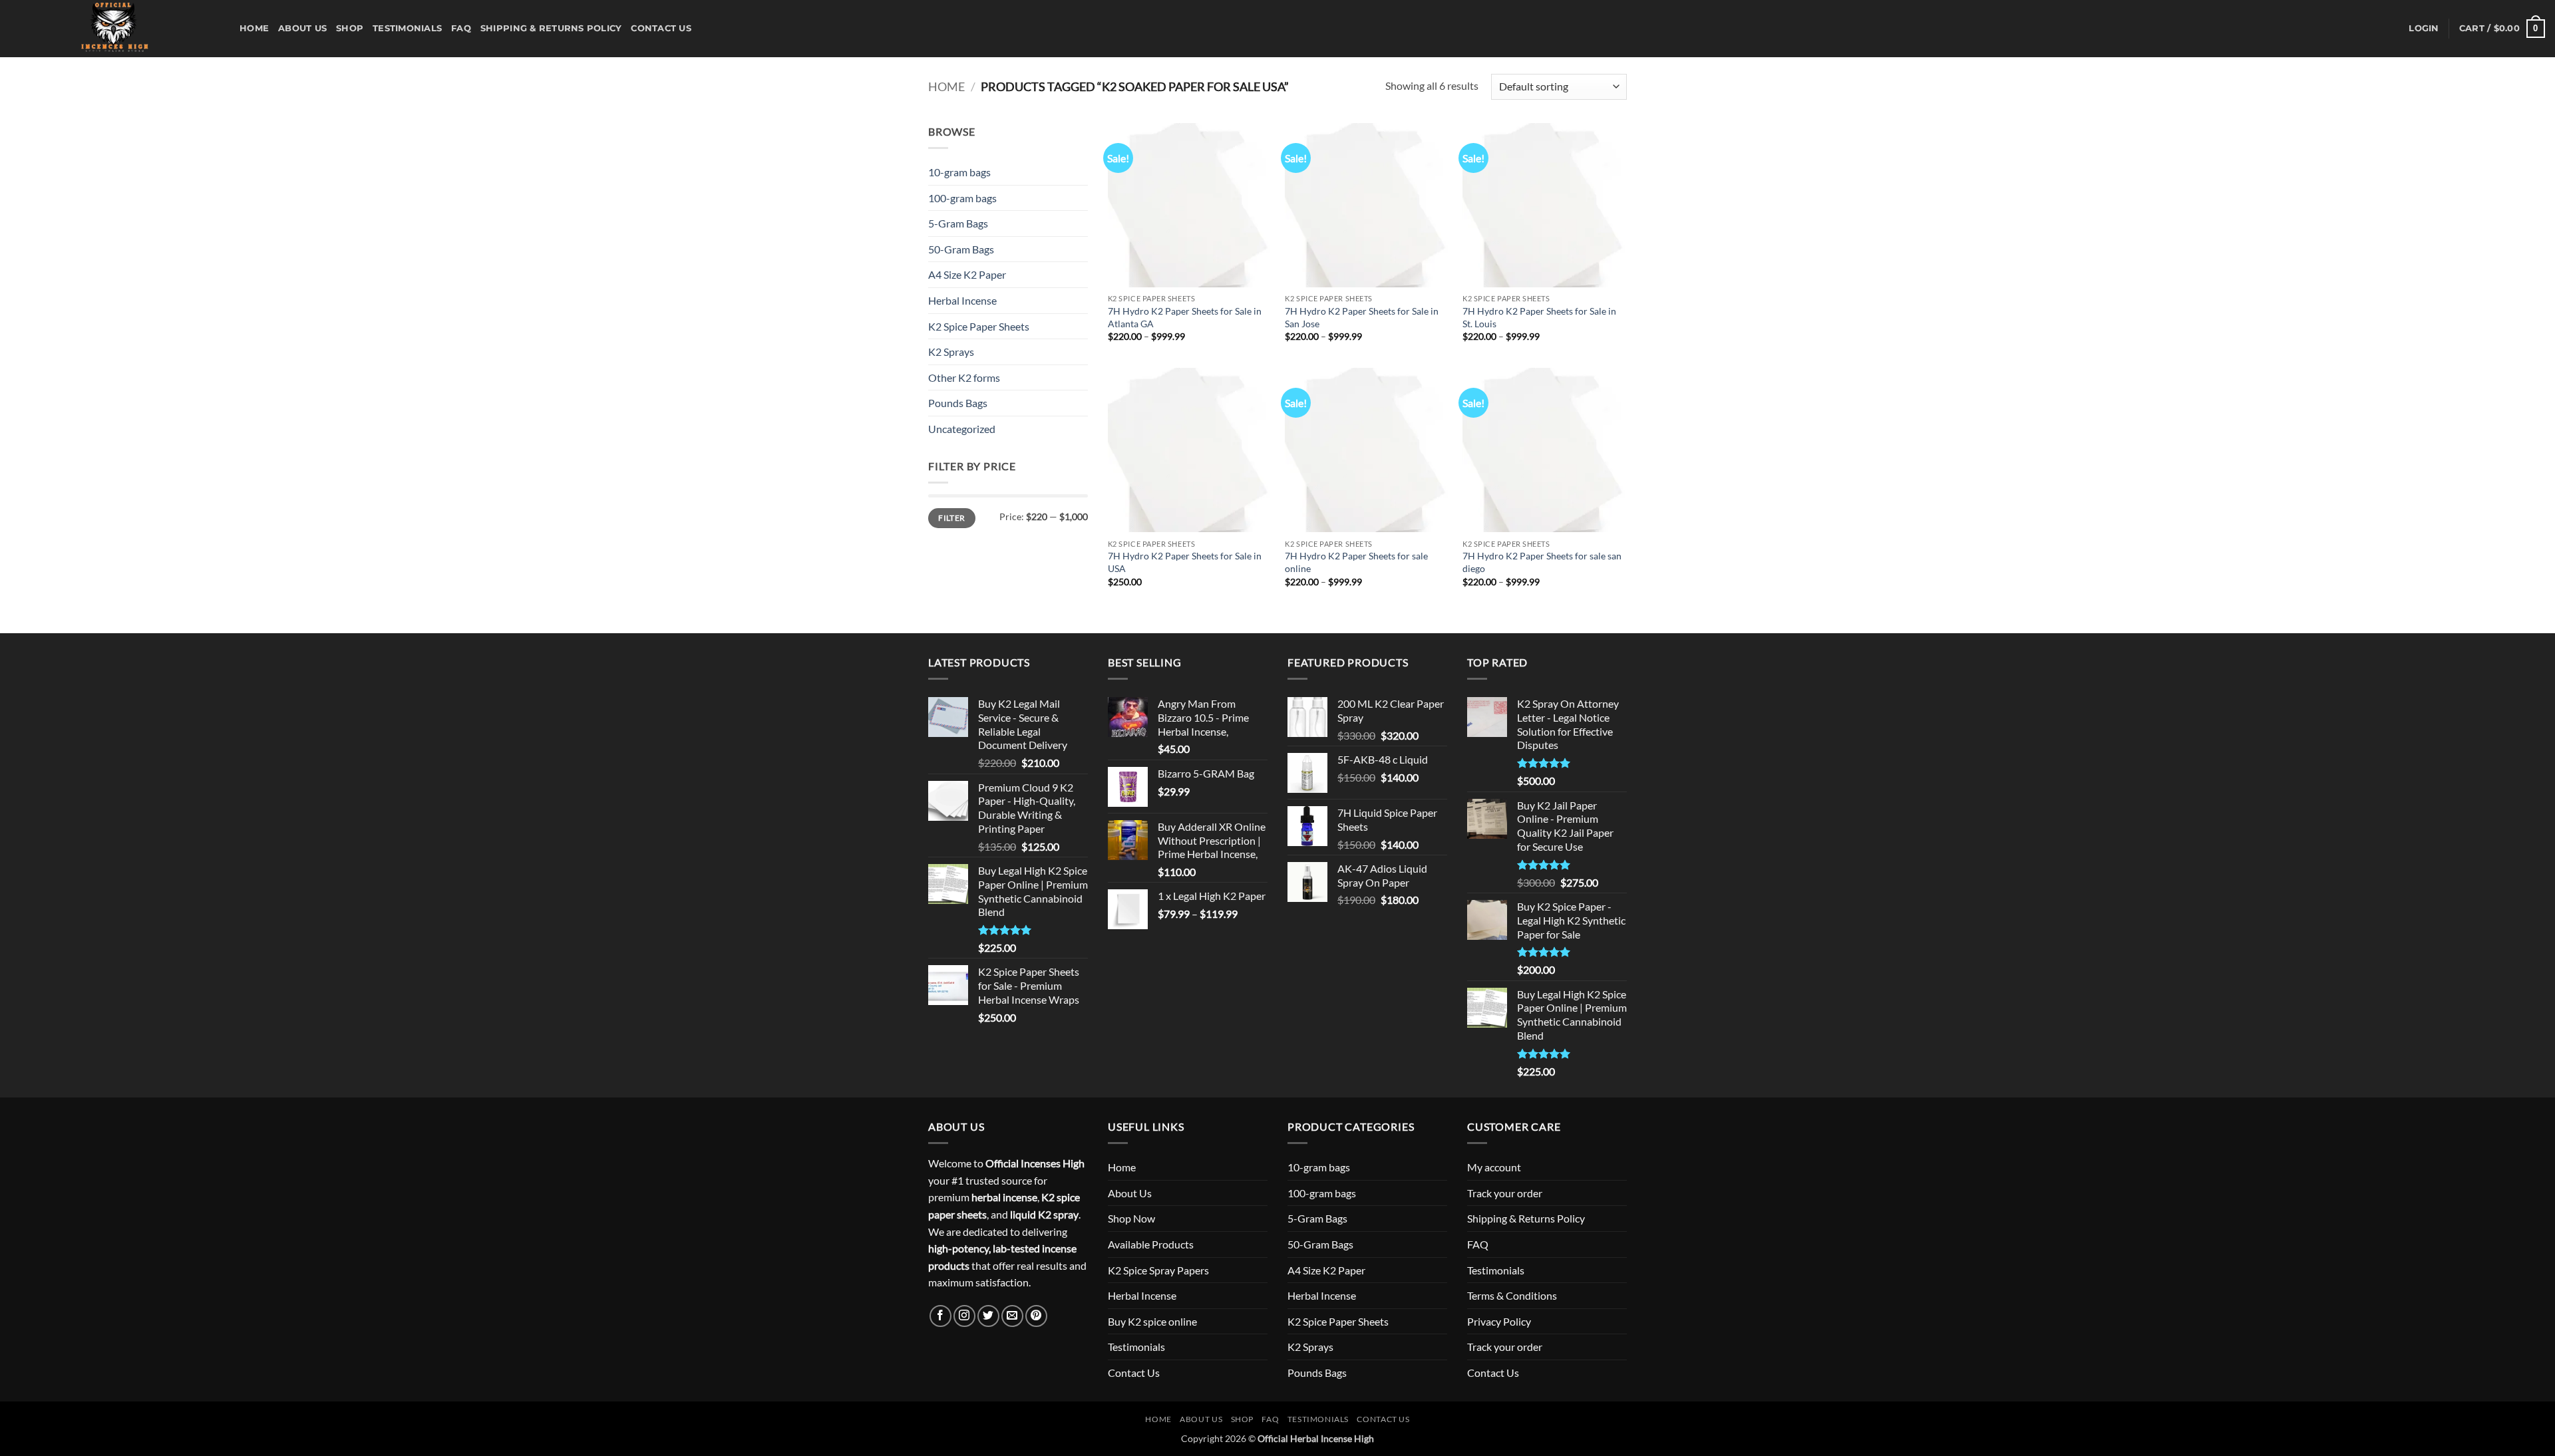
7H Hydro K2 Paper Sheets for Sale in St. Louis (1539, 317)
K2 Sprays (951, 352)
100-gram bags (962, 198)
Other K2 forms (964, 377)
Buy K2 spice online (1152, 1321)
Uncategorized (962, 429)
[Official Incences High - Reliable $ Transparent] (115, 29)
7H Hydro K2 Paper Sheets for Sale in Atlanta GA (1185, 317)
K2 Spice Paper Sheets (979, 326)
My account (1494, 1167)
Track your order (1505, 1193)
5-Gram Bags (958, 223)
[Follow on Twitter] (988, 1316)
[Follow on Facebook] (940, 1316)
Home (254, 28)
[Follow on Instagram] (964, 1316)
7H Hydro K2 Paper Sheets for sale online (1356, 562)
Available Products (1151, 1244)
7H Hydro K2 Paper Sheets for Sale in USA (1185, 562)
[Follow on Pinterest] (1036, 1316)
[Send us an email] (1012, 1316)
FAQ (461, 28)
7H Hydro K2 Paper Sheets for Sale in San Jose (1362, 317)
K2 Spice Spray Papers (1158, 1270)
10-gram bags (959, 172)
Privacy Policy (1499, 1321)
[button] (2424, 29)
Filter (951, 518)
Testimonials (407, 28)
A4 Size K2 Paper (967, 274)
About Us (302, 28)
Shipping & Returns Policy (551, 28)
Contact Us (661, 28)
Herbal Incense (962, 300)
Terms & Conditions (1512, 1295)
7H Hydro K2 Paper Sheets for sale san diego (1542, 562)
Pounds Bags (958, 403)
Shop (350, 28)
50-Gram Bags (961, 249)
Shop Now (1131, 1218)
